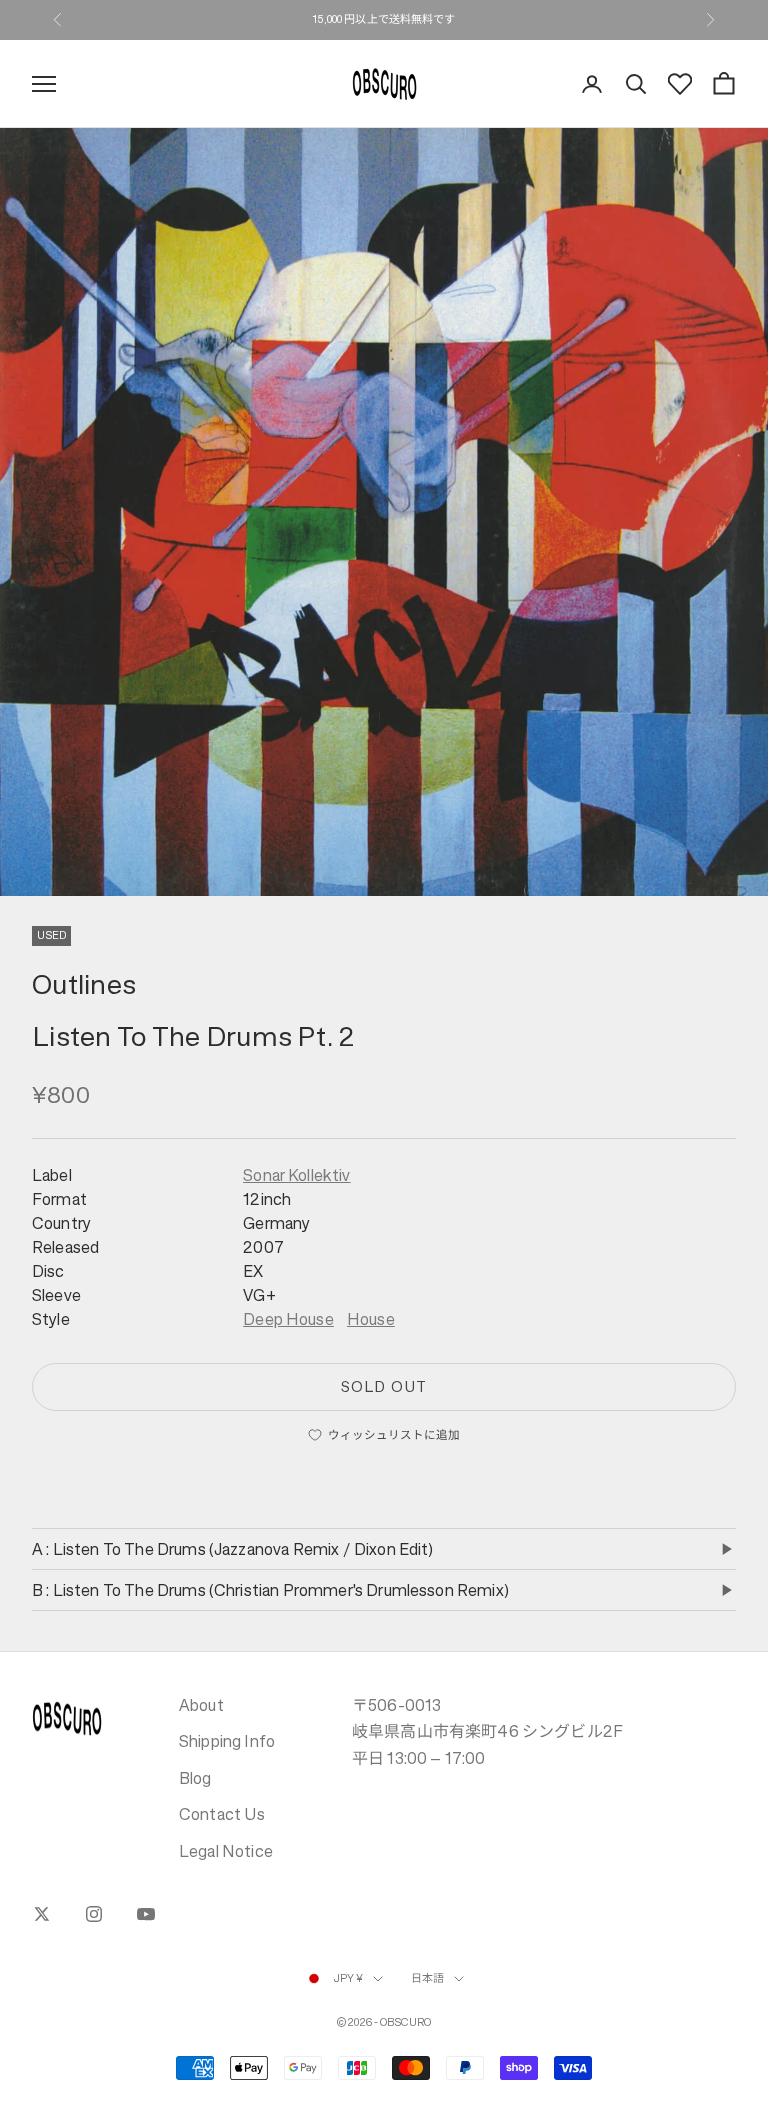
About (201, 1705)
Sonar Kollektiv (296, 1175)
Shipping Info (227, 1741)
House (371, 1319)
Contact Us (222, 1814)
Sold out (383, 1386)
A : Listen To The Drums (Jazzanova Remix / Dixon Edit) (233, 1549)
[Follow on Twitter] (42, 1914)
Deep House (288, 1319)
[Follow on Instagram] (94, 1914)
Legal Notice (226, 1851)
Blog (195, 1778)
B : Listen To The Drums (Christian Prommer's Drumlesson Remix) (270, 1590)
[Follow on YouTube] (146, 1914)
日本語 (427, 1978)
